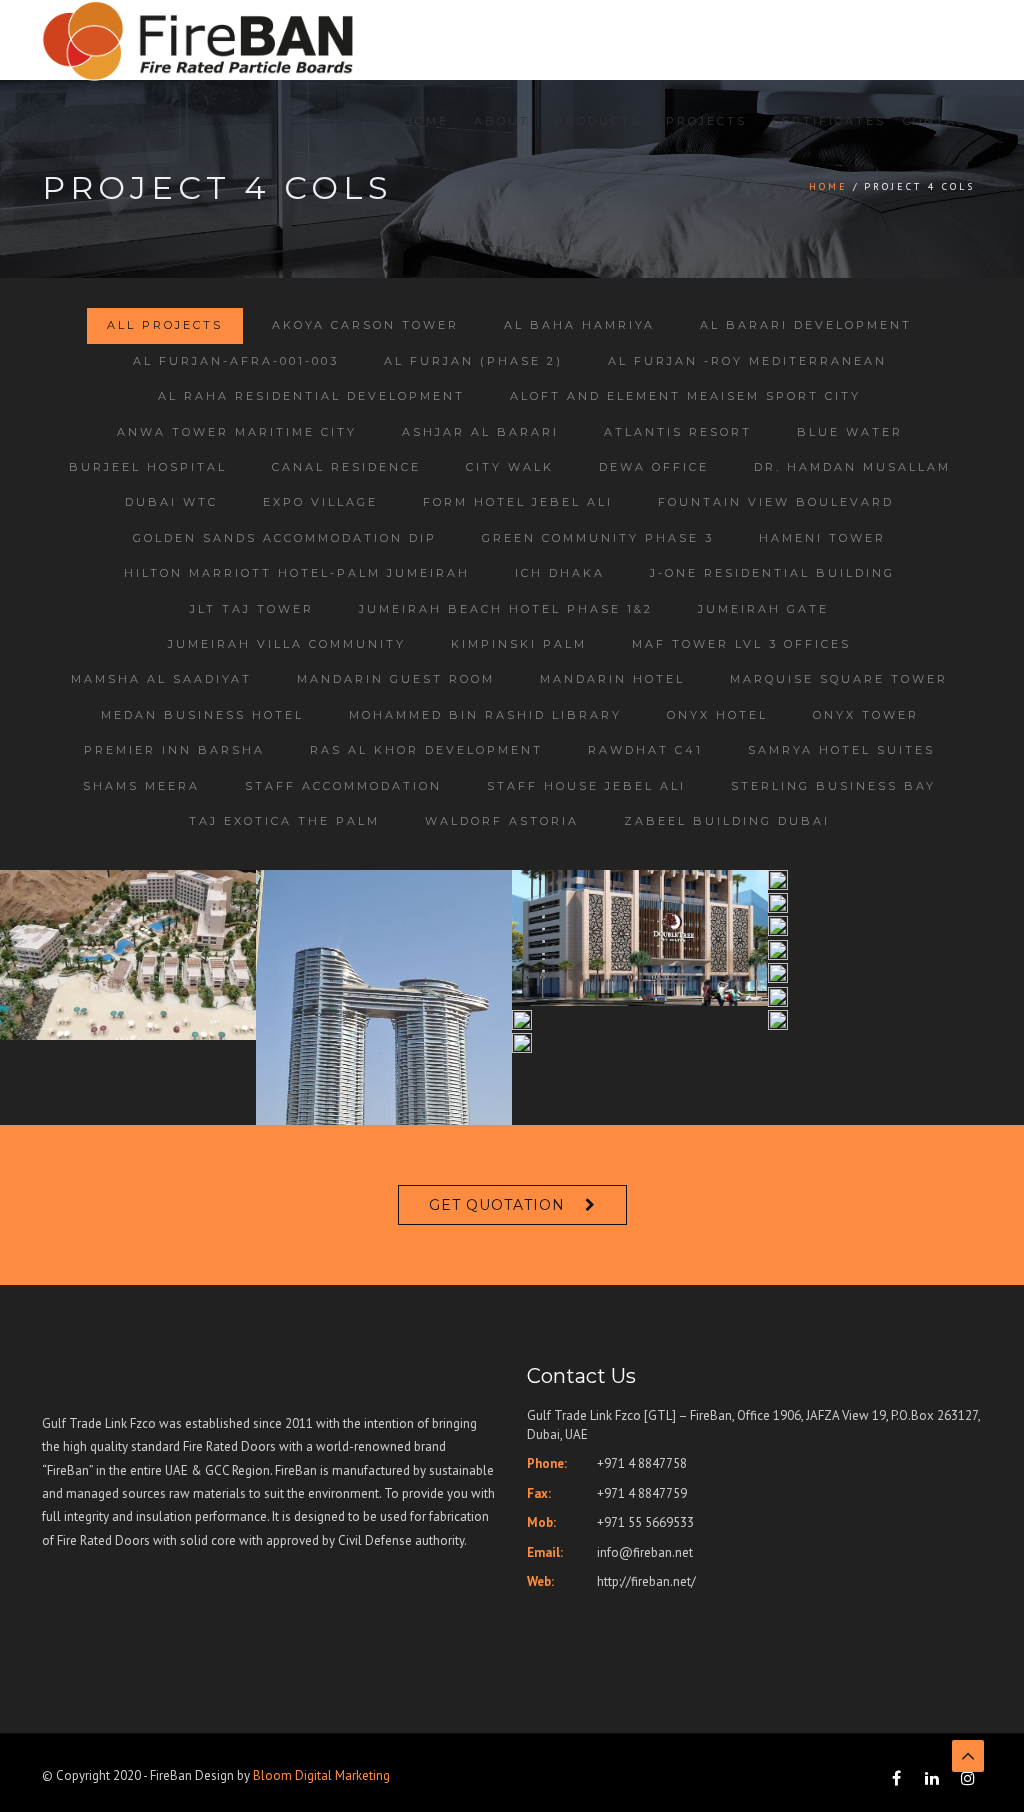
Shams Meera (141, 786)
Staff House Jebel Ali (586, 786)
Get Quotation (497, 1205)
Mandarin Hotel (612, 679)
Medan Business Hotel (202, 715)
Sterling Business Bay (833, 786)
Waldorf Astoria (502, 821)
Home (426, 121)
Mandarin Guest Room (396, 679)
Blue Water (850, 432)
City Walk (510, 467)
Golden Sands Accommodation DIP (285, 538)
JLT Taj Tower (252, 609)
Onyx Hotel (717, 715)
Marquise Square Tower (839, 679)
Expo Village (320, 502)
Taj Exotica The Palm (284, 821)
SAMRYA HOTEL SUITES (841, 750)
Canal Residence (346, 467)
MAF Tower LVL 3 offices (741, 644)
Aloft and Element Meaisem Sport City (685, 396)
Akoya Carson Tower (365, 325)
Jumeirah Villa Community (287, 644)
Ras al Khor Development (426, 750)
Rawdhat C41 (645, 750)
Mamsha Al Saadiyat (161, 679)
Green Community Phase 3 (598, 538)
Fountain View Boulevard (776, 502)
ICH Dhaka (560, 573)
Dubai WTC (171, 502)
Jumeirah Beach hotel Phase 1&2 (506, 609)
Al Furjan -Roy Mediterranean (747, 361)
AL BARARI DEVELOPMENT (806, 325)
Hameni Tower (822, 538)
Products (598, 121)
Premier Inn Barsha (174, 750)
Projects (706, 121)
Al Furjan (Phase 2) (473, 361)
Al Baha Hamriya (579, 325)
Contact (940, 121)
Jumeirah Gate (763, 609)
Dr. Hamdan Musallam (852, 467)
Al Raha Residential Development (311, 396)
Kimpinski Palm (519, 644)
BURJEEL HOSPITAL (148, 467)
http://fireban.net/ (646, 1581)
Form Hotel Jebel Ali (518, 502)
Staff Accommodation (343, 786)
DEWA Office (654, 467)
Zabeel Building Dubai (727, 821)
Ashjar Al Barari (480, 432)
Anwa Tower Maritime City (237, 432)
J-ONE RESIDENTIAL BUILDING (772, 573)
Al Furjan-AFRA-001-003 (236, 361)
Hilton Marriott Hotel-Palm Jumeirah (297, 573)
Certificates (829, 121)
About (502, 121)
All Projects (165, 325)
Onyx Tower (866, 715)
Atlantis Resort (678, 432)
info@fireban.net (645, 1552)
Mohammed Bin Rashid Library (485, 715)
